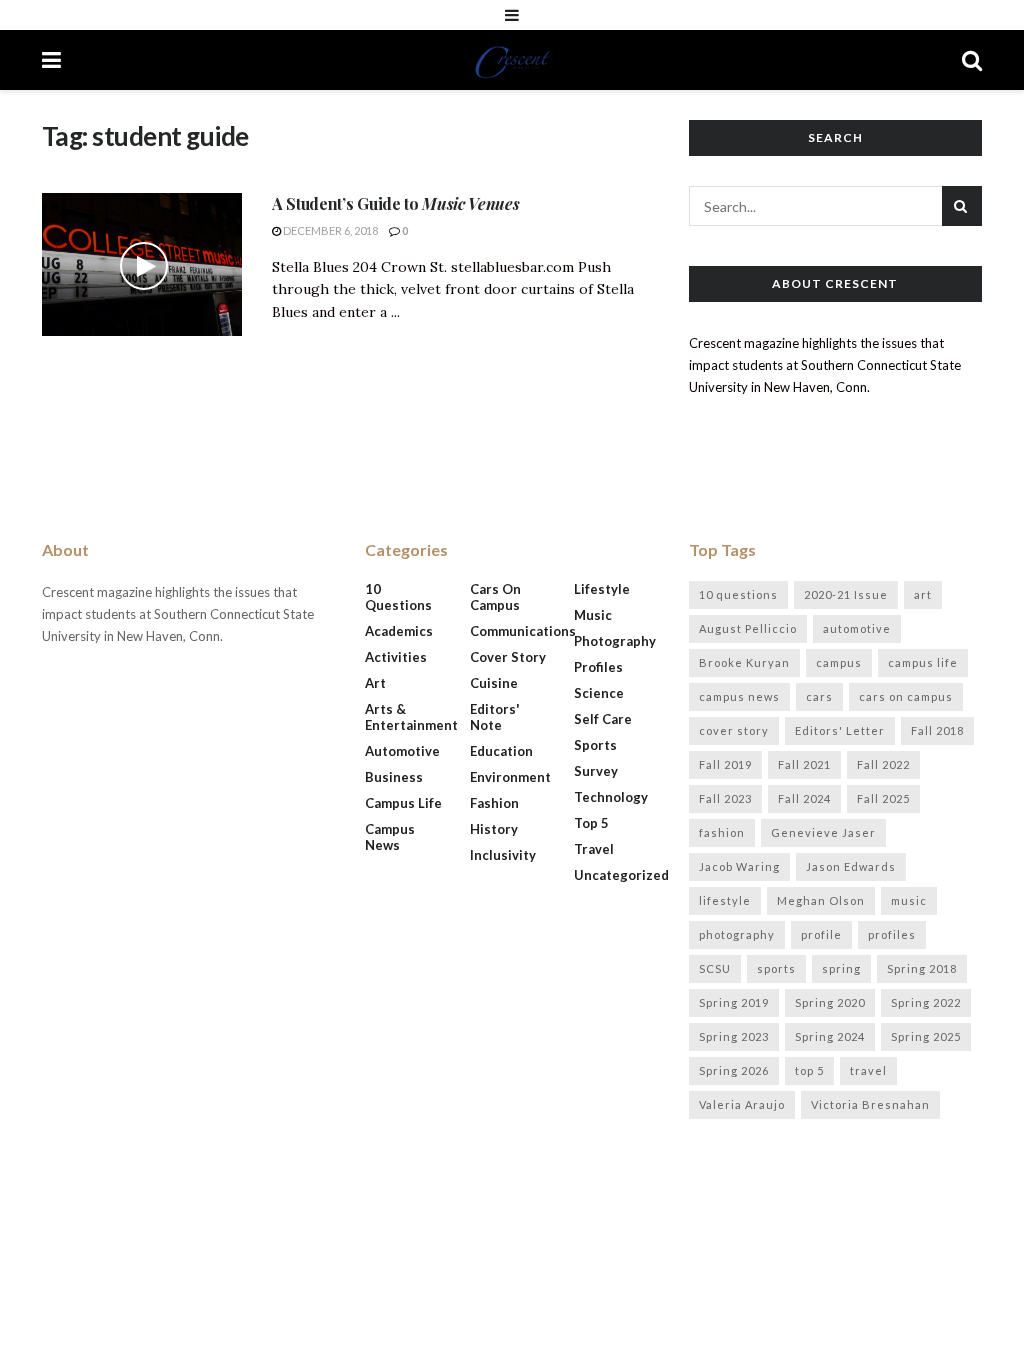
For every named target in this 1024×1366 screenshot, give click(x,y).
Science (599, 693)
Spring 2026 (734, 1070)
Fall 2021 (804, 764)
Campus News (390, 837)
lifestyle (725, 900)
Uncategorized (621, 875)
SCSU (715, 968)
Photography (615, 641)
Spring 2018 (922, 968)
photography (737, 934)
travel (868, 1070)
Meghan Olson (821, 900)
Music (593, 615)
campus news (739, 696)
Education (501, 751)
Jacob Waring (739, 866)
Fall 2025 (883, 798)
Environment (510, 777)
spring (841, 968)
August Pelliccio (748, 628)
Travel (594, 849)
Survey (596, 771)
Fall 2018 (937, 730)
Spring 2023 (734, 1036)
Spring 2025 (926, 1036)
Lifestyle (602, 589)
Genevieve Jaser (823, 832)
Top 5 (591, 823)
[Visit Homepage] (512, 60)
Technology (611, 797)
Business (394, 777)
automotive (857, 628)
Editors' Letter (840, 730)
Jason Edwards (851, 866)
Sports (595, 745)
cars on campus (906, 696)
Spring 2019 (734, 1002)
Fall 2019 (725, 764)
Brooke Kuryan (744, 662)
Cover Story (508, 657)
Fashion (494, 803)
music (909, 900)
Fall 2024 (804, 798)
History (494, 829)
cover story (734, 730)
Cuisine (494, 683)
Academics (399, 631)
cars (819, 696)
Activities (396, 657)
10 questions (738, 594)
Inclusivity (503, 855)
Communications (523, 631)
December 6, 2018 (329, 230)
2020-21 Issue (846, 594)
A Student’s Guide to (395, 203)
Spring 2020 (830, 1002)
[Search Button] (972, 60)
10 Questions (398, 597)
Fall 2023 (725, 798)
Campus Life (403, 803)
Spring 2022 (926, 1002)
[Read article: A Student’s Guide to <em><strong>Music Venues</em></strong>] (142, 264)
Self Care (603, 719)
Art (375, 683)
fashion (722, 832)
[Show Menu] (512, 15)
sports (776, 968)
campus (839, 662)
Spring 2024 (830, 1036)
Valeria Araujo (742, 1104)
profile (821, 934)
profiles (892, 934)
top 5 (809, 1070)
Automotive (402, 751)
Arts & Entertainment (411, 717)
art (923, 594)
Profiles (598, 667)
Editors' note (495, 717)
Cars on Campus (495, 597)
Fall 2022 (883, 764)
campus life (923, 662)
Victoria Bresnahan (870, 1104)
